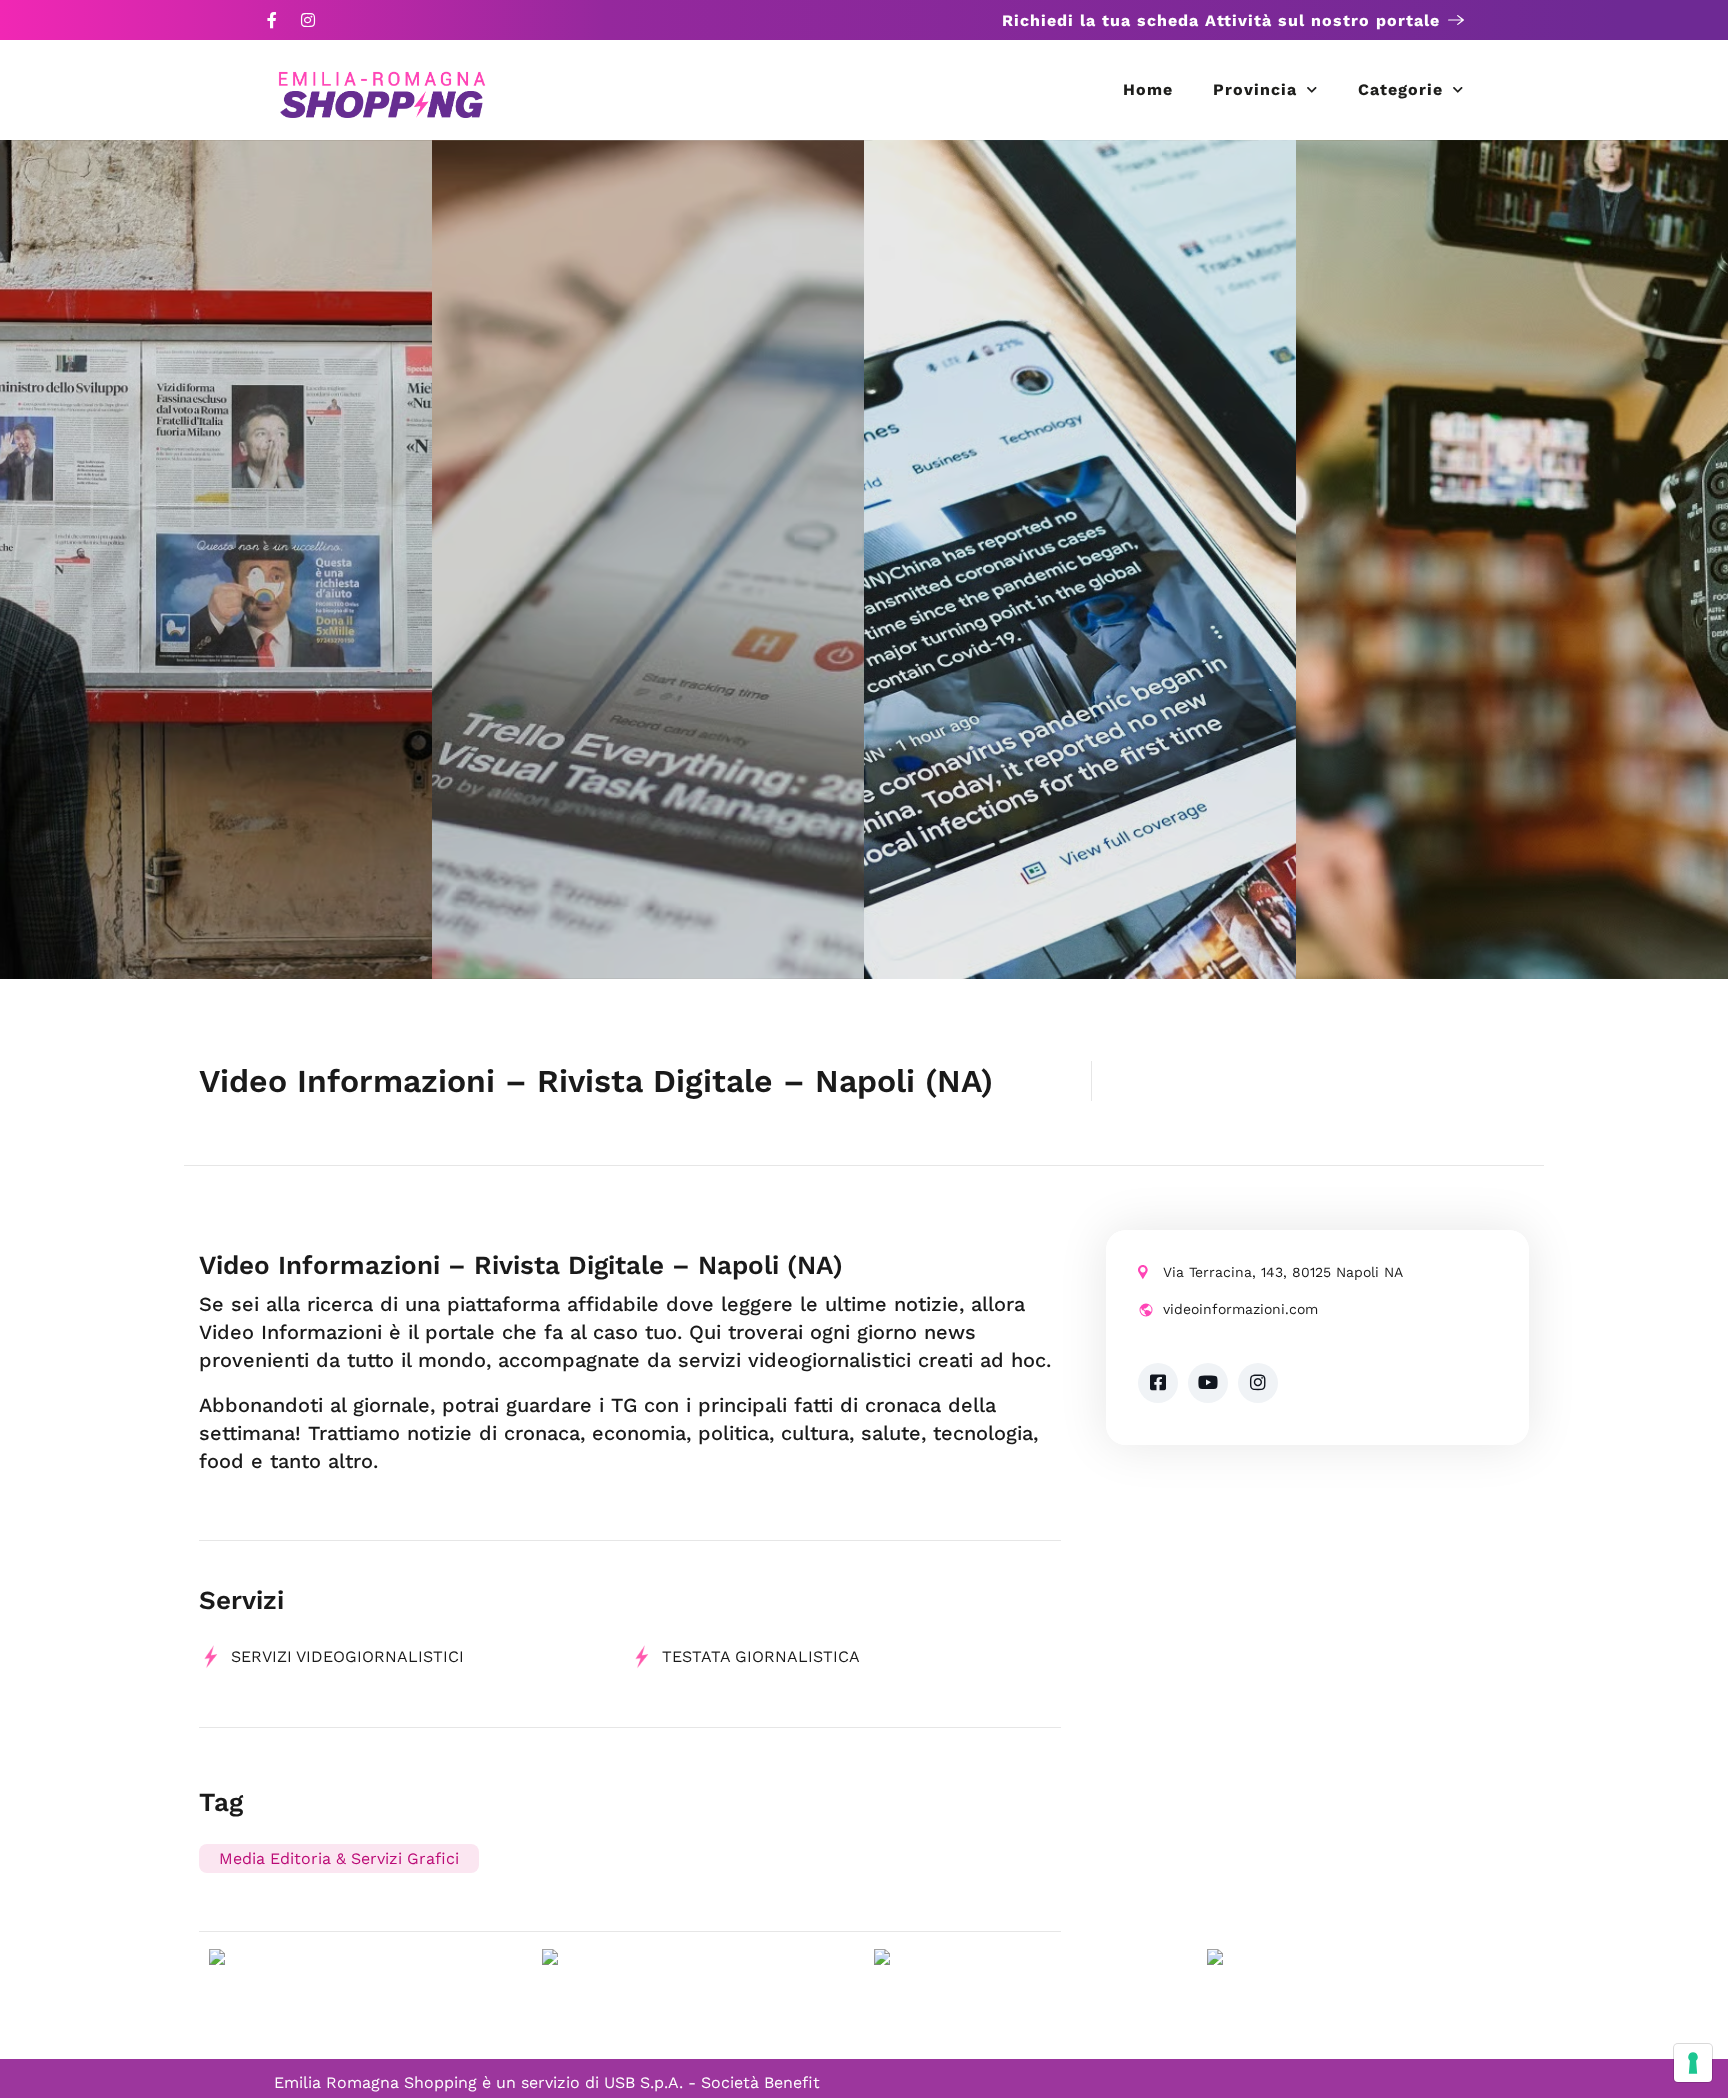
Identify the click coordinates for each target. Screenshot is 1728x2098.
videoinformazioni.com (1240, 1309)
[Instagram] (308, 20)
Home (1148, 89)
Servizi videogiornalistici (347, 1656)
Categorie (1400, 89)
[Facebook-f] (272, 20)
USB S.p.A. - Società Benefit (712, 2082)
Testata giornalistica (761, 1656)
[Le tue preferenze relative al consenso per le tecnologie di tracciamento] (1693, 2063)
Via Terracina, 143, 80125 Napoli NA (1283, 1272)
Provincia (1255, 89)
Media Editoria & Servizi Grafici (339, 1858)
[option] (216, 559)
